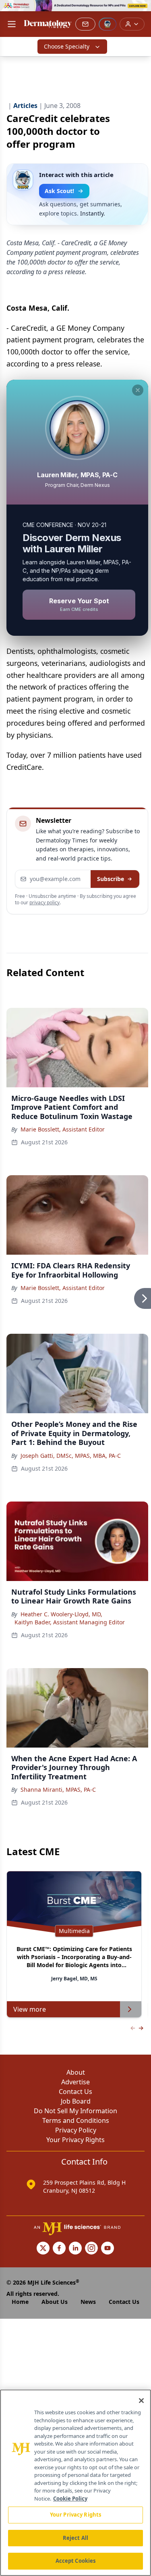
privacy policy (44, 902)
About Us (55, 2302)
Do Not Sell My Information (75, 2111)
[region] (75, 2483)
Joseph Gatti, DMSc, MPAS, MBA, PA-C (71, 1456)
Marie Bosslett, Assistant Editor (63, 1129)
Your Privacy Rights (75, 2140)
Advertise (75, 2082)
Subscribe (111, 879)
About (76, 2072)
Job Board (76, 2101)
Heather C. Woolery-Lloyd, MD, (61, 1614)
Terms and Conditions (76, 2120)
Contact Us (75, 2092)
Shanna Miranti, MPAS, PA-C (58, 1790)
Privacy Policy (76, 2130)
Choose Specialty (67, 46)
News (88, 2302)
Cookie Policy (70, 2499)
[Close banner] (141, 10)
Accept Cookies (76, 2561)
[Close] (141, 2401)
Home (20, 2302)
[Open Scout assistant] (108, 24)
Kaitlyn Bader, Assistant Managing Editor (70, 1622)
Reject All (75, 2538)
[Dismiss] (138, 390)
